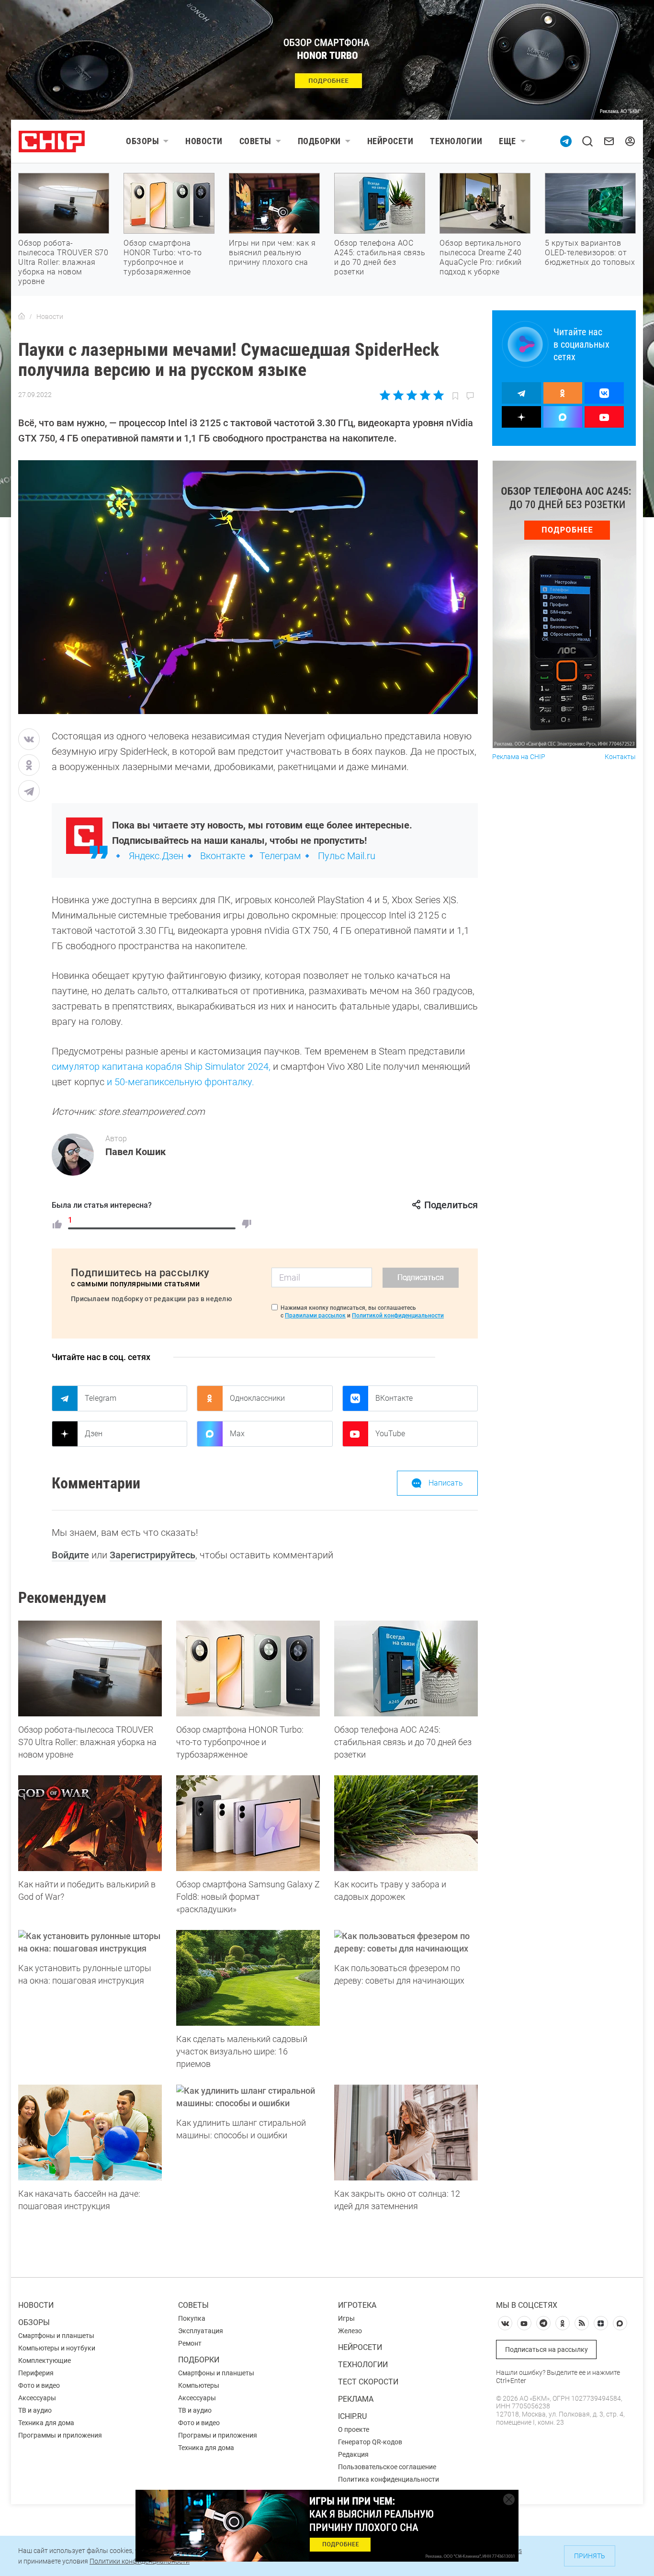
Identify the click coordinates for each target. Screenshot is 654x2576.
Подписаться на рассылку (547, 2349)
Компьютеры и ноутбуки (57, 2348)
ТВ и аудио (35, 2410)
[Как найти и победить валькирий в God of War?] (90, 1823)
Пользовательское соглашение (387, 2467)
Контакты (620, 757)
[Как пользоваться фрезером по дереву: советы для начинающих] (406, 1942)
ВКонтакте (394, 1398)
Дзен (94, 1434)
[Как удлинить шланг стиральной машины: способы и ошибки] (248, 2097)
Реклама (356, 2399)
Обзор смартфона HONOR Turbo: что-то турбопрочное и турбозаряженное (163, 257)
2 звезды (399, 395)
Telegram (101, 1398)
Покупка (192, 2318)
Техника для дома (46, 2423)
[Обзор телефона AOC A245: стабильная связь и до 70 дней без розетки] (406, 1668)
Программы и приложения (60, 2435)
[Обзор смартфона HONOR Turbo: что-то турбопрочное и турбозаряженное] (248, 1668)
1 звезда (386, 395)
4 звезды (425, 395)
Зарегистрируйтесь (152, 1555)
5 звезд (438, 395)
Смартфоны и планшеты (56, 2336)
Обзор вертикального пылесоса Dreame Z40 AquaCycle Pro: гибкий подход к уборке (481, 257)
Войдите (70, 1555)
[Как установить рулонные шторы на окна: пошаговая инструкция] (90, 1942)
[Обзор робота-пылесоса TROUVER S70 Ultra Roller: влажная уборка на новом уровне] (90, 1668)
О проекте (354, 2429)
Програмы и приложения (218, 2435)
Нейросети (390, 141)
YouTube (390, 1434)
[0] (247, 1224)
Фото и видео (39, 2385)
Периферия (36, 2373)
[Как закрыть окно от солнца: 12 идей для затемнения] (406, 2133)
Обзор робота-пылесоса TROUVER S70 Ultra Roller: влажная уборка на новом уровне (63, 262)
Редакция (353, 2454)
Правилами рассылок (315, 1316)
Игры (346, 2318)
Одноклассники (257, 1398)
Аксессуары (37, 2398)
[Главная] (22, 317)
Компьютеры (199, 2385)
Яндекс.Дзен (156, 856)
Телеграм (280, 856)
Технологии (456, 141)
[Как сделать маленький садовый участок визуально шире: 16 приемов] (248, 1978)
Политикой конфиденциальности (398, 1316)
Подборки (319, 141)
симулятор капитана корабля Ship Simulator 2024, (162, 1067)
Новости (204, 141)
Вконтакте (223, 856)
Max (237, 1434)
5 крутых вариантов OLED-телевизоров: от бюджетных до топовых (590, 253)
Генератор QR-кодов (370, 2442)
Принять (590, 2556)
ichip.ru (352, 2416)
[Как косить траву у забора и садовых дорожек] (406, 1823)
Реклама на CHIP (519, 757)
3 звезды (412, 395)
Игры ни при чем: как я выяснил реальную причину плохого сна (272, 253)
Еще (507, 141)
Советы (255, 141)
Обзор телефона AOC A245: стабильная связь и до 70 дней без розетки (380, 257)
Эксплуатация (201, 2331)
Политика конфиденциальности (389, 2479)
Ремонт (190, 2343)
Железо (350, 2331)
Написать (446, 1483)
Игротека (357, 2305)
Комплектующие (45, 2360)
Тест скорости (368, 2382)
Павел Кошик (135, 1152)
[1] (57, 1224)
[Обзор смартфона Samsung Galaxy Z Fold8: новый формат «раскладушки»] (248, 1823)
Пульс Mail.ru (347, 856)
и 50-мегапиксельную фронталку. (180, 1082)
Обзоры (142, 141)
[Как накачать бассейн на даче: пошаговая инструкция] (90, 2133)
